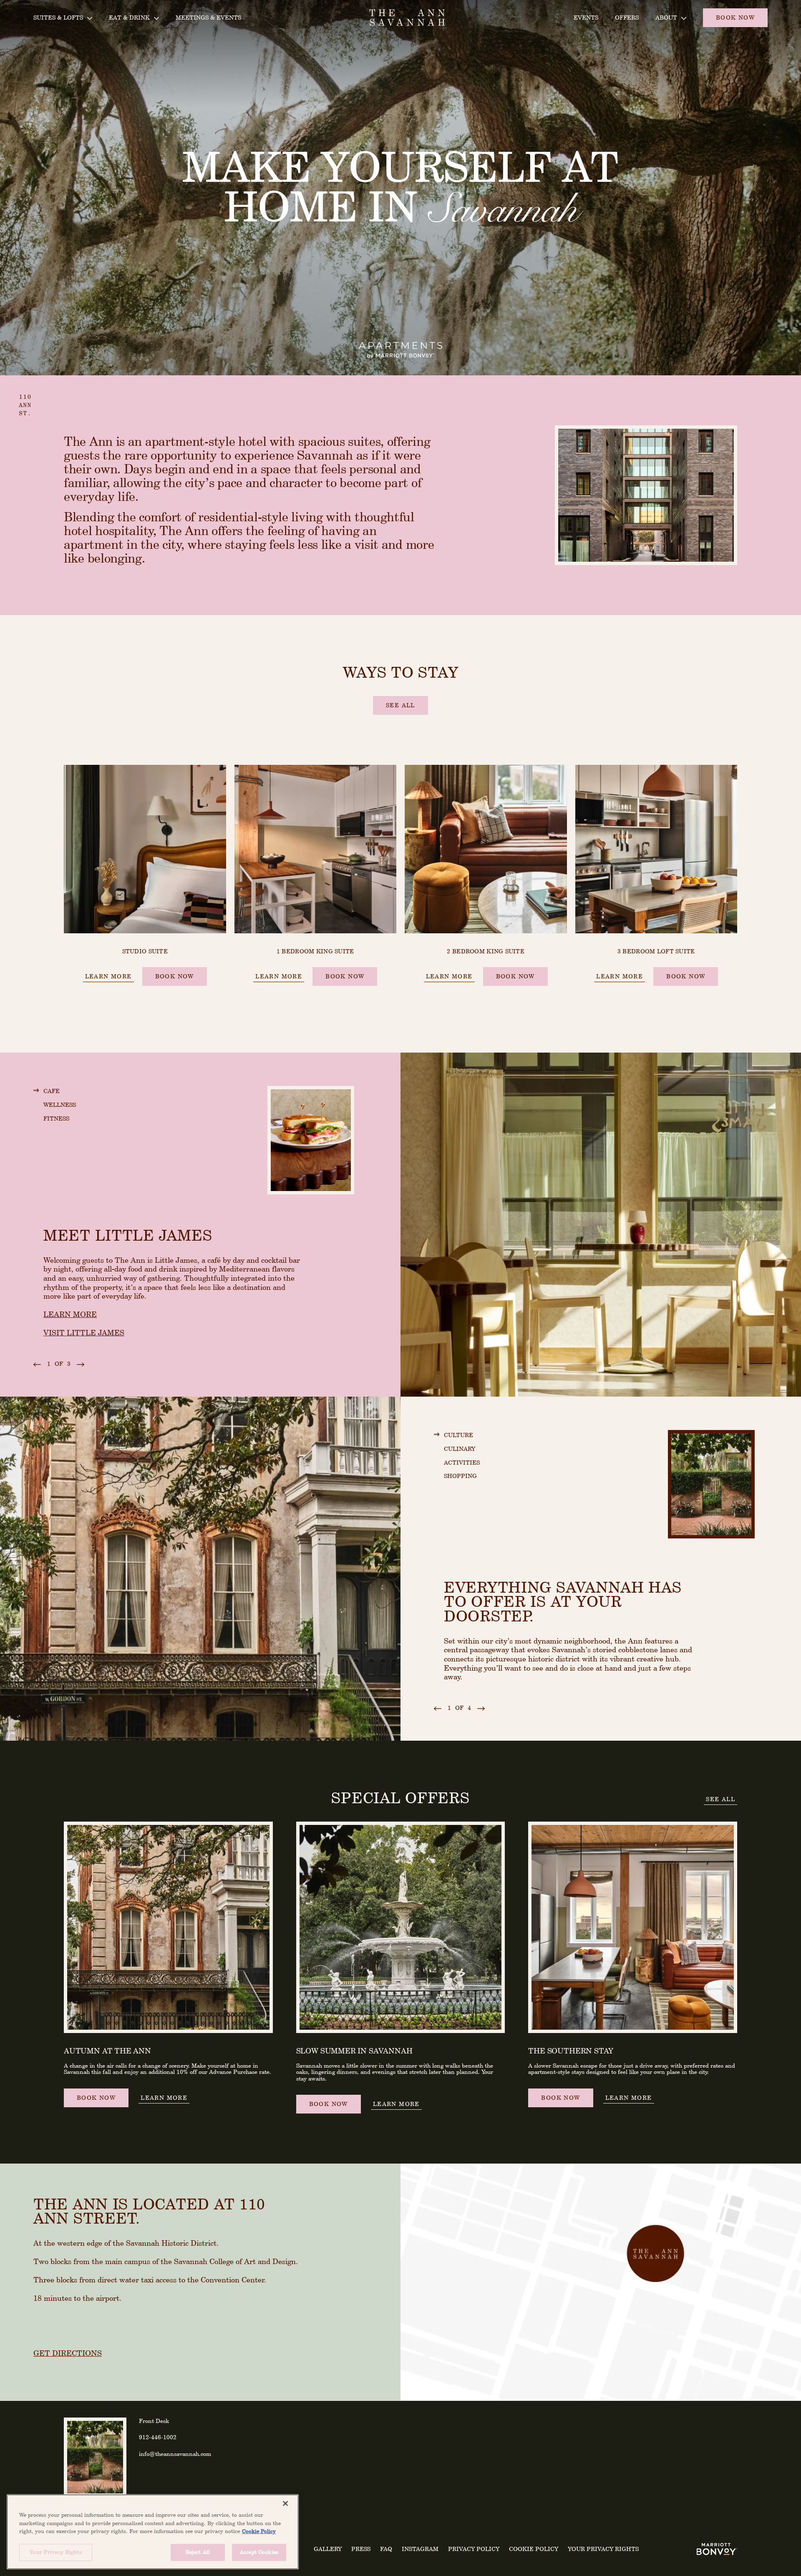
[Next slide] (81, 1364)
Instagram (420, 2549)
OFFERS (627, 17)
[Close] (285, 2503)
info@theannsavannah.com (175, 2454)
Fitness (56, 1118)
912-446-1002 (158, 2437)
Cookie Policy (534, 2549)
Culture (458, 1435)
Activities (462, 1462)
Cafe (52, 1091)
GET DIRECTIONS (68, 2353)
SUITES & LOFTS (58, 17)
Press (361, 2549)
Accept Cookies (259, 2552)
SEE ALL (720, 1799)
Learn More (108, 976)
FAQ (386, 2549)
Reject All (198, 2552)
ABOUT (666, 17)
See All (400, 705)
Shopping (460, 1476)
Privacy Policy (474, 2549)
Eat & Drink (129, 17)
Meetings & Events (208, 17)
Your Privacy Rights (603, 2549)
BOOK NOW (735, 17)
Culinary (460, 1449)
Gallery (328, 2549)
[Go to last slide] (37, 1364)
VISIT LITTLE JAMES (84, 1333)
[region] (153, 2532)
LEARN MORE (70, 1314)
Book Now (175, 976)
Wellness (60, 1105)
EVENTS (586, 17)
